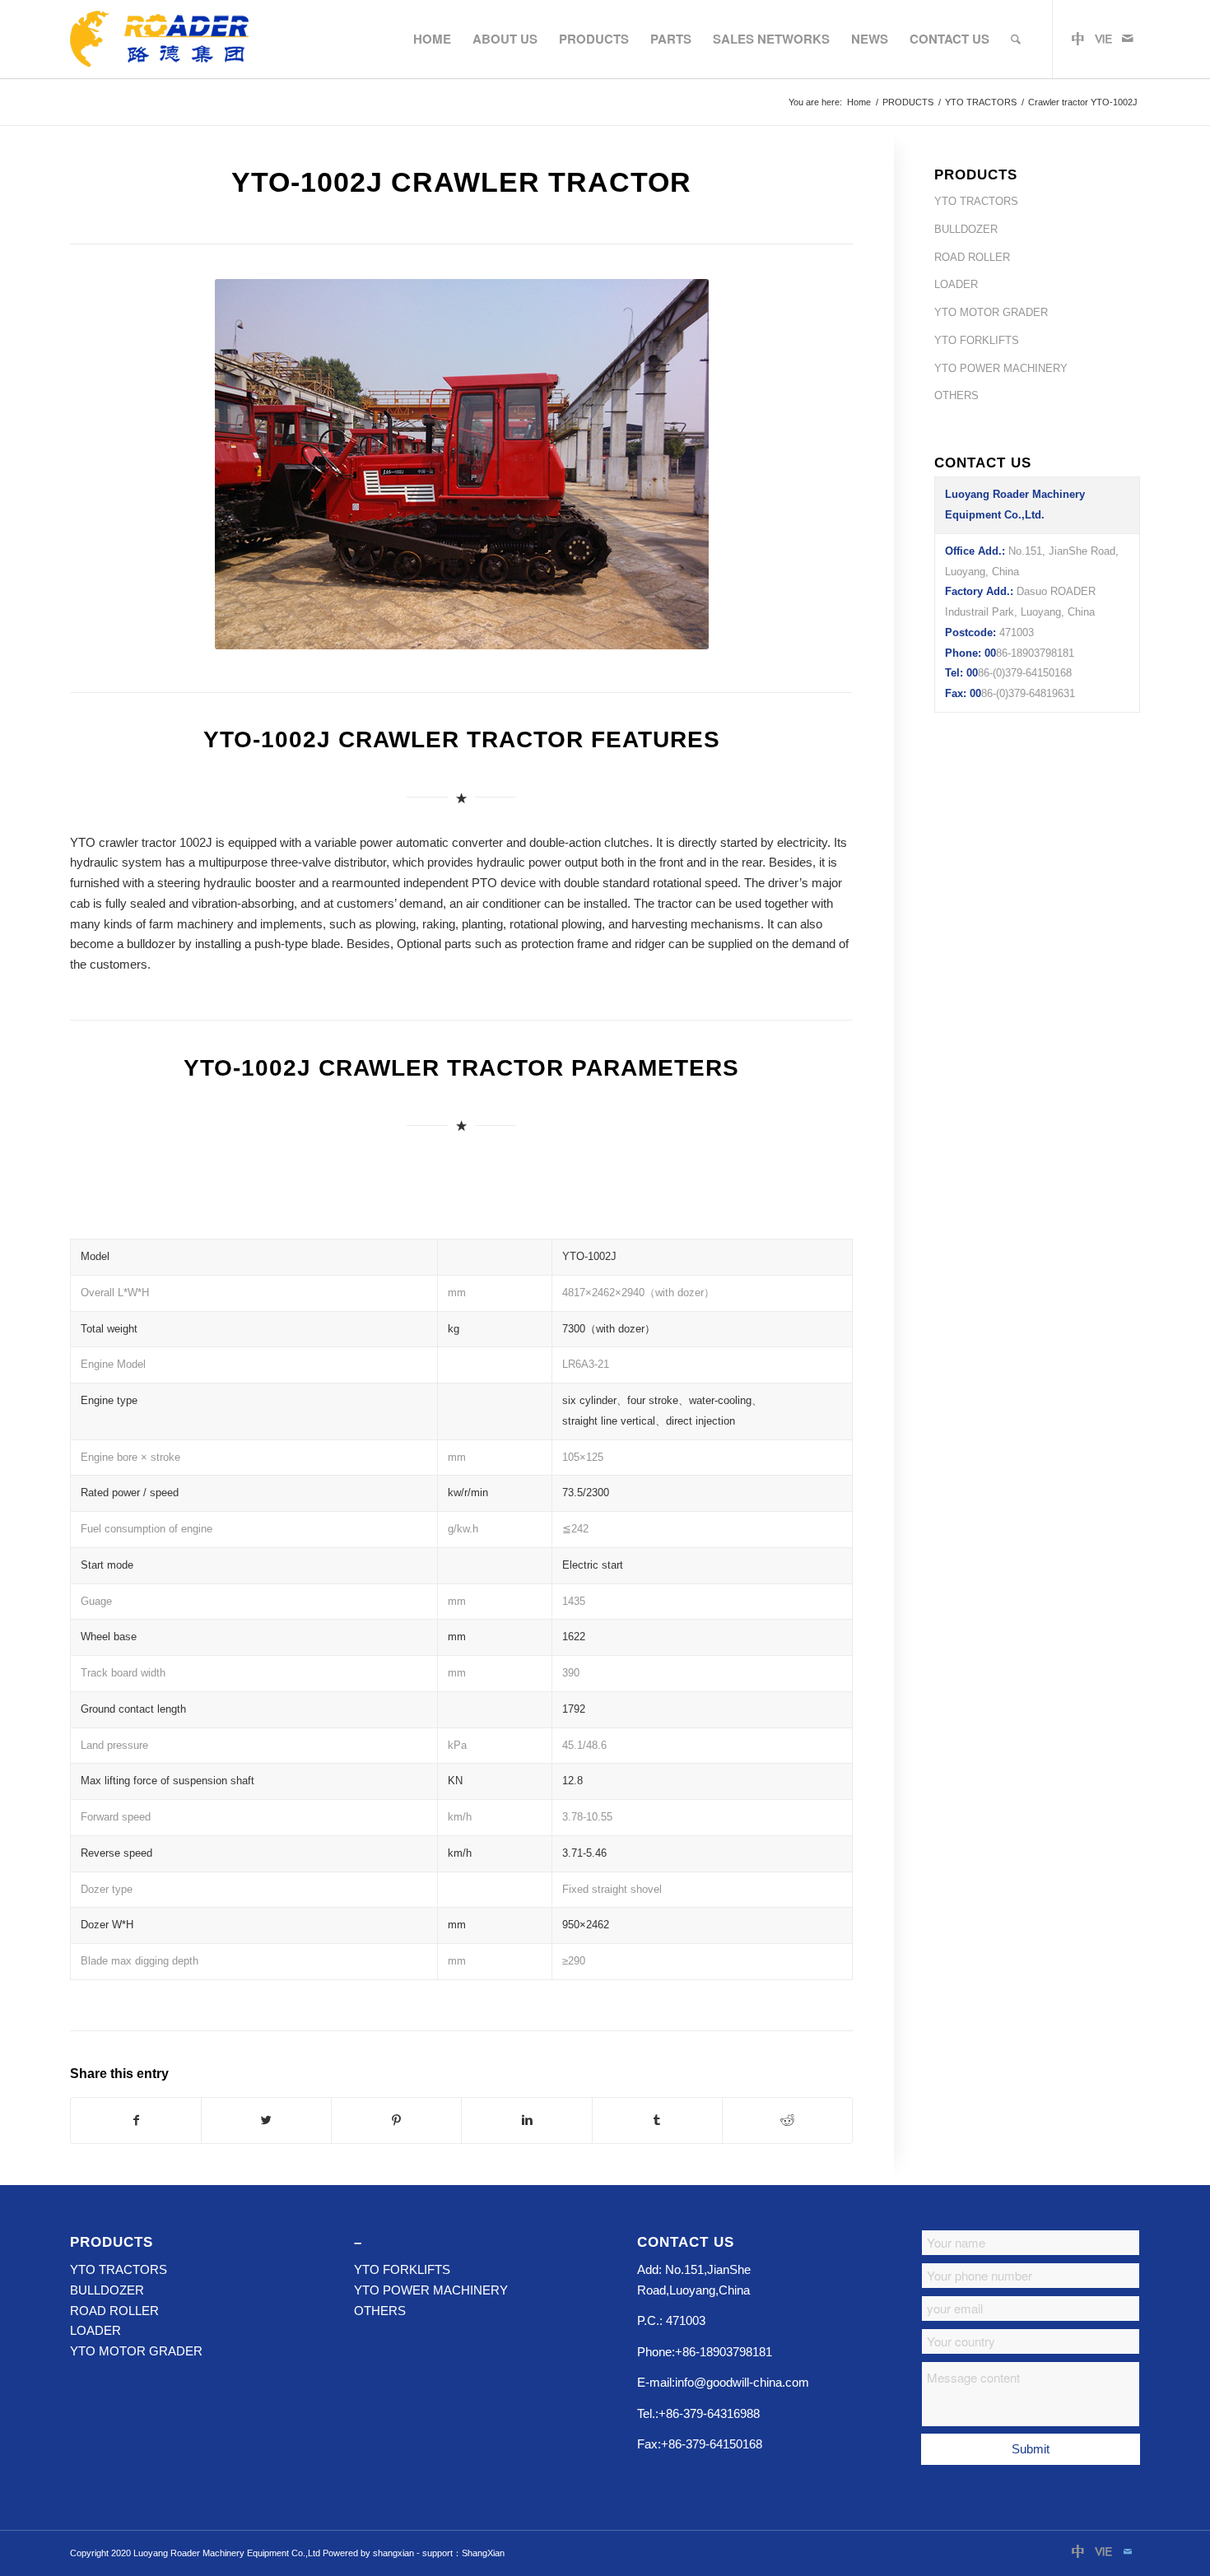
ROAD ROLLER (972, 257)
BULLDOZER (966, 229)
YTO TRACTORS (981, 102)
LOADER (956, 284)
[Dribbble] (1078, 39)
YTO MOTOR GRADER (991, 312)
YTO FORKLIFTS (977, 340)
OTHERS (956, 395)
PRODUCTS (908, 102)
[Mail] (1128, 39)
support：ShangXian (463, 2553)
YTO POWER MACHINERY (1001, 368)
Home (859, 102)
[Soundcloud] (1103, 39)
